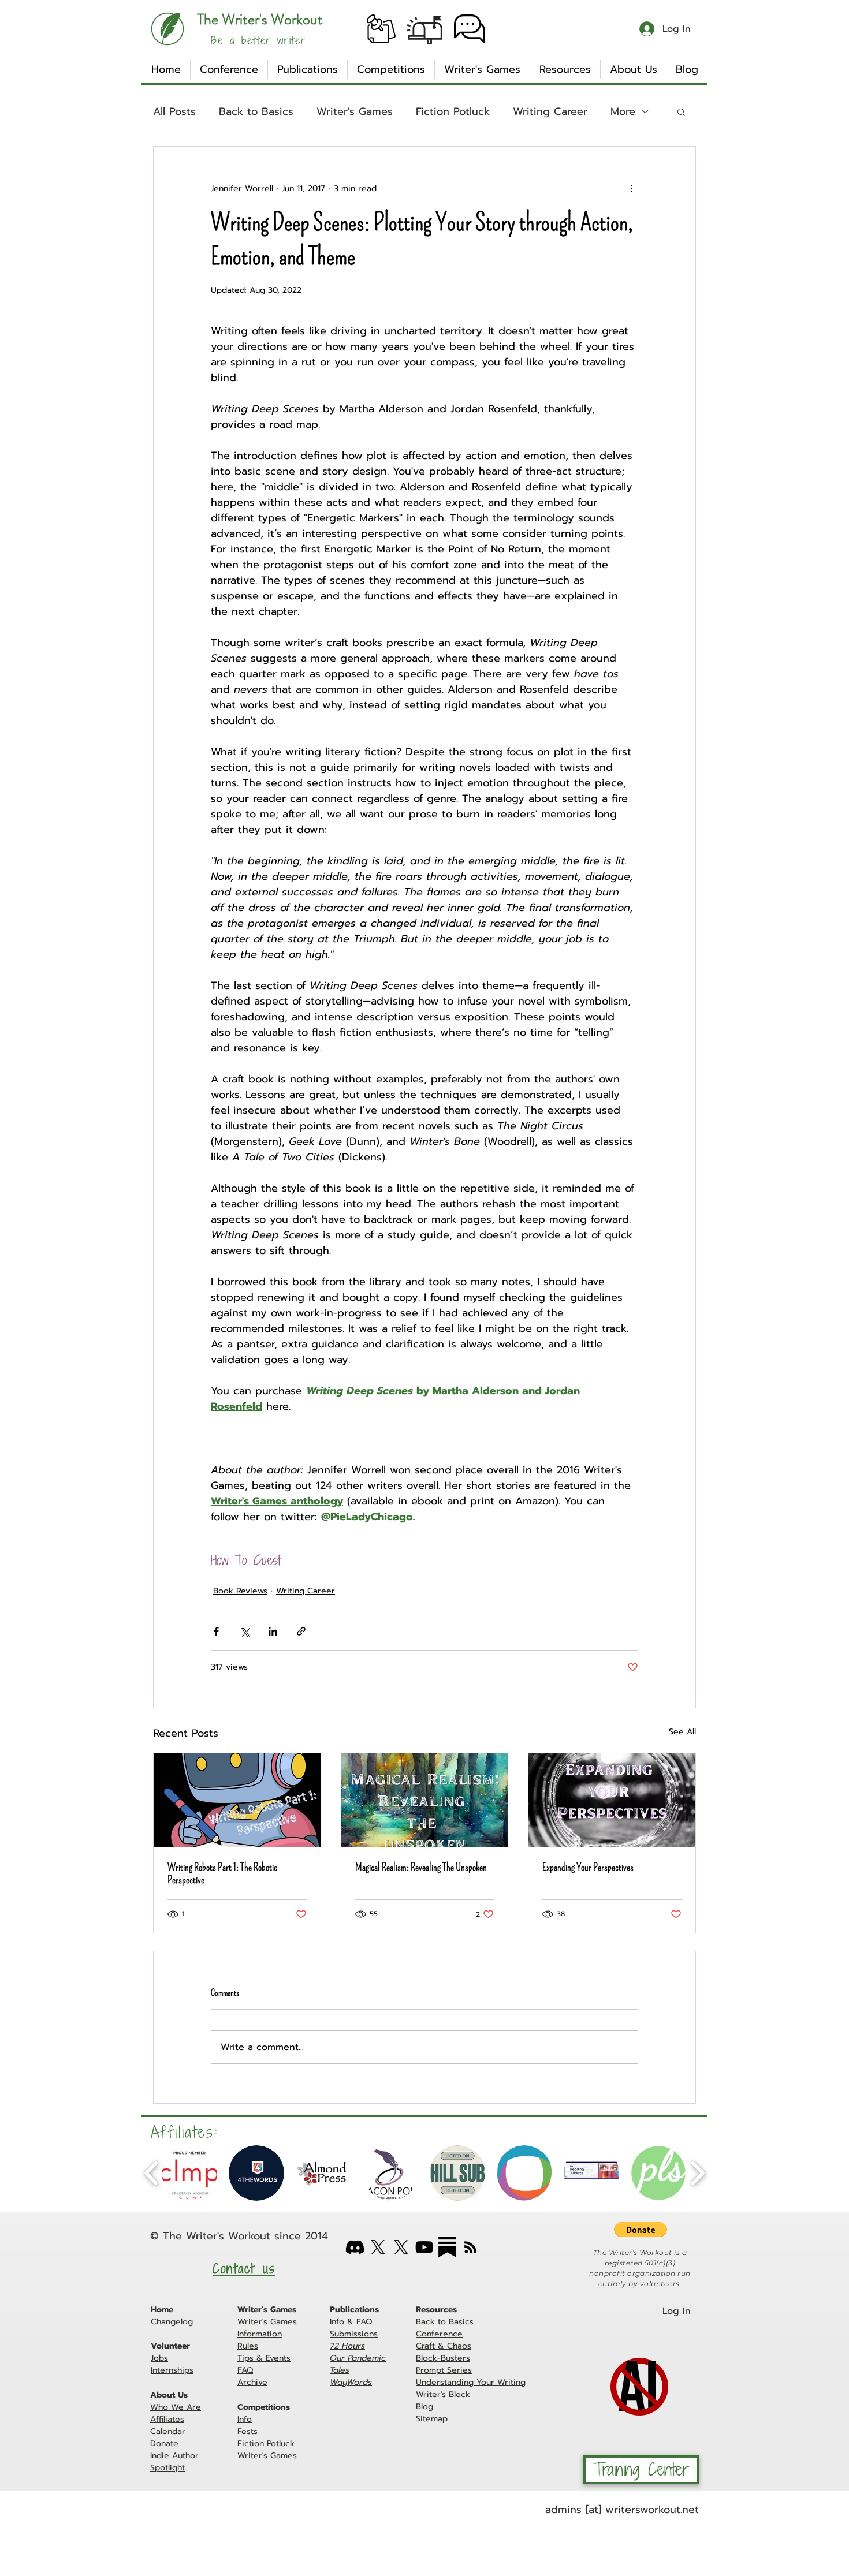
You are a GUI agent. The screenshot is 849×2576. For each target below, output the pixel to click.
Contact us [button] (244, 2269)
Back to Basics (256, 112)
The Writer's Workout (217, 2236)
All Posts (174, 112)
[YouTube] (424, 2247)
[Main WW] (378, 2247)
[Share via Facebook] (216, 1631)
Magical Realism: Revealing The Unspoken (421, 1867)
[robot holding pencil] (237, 1800)
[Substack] (447, 2247)
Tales (340, 2370)
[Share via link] (301, 1631)
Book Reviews (240, 1591)
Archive (252, 2382)
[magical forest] (425, 1800)
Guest (267, 1561)
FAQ (245, 2370)
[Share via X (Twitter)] (245, 1631)
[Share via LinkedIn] (273, 1631)
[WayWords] (401, 2247)
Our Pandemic (358, 2358)
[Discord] (355, 2247)
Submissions (354, 2334)
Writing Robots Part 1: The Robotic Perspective (222, 1873)
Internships (172, 2370)
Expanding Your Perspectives (588, 1867)
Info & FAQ (351, 2322)
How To (229, 1561)
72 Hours (347, 2346)
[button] (381, 29)
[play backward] (152, 2173)
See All (682, 1732)
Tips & (252, 2358)
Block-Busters (443, 2358)
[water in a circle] (612, 1800)
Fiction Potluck (453, 112)
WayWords (351, 2382)
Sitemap (432, 2419)
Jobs (159, 2358)
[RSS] (470, 2247)
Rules (248, 2346)
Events (278, 2358)
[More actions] (631, 188)
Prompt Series (444, 2370)
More (623, 112)
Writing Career (550, 112)
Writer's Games (355, 112)
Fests (247, 2431)
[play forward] (697, 2173)
